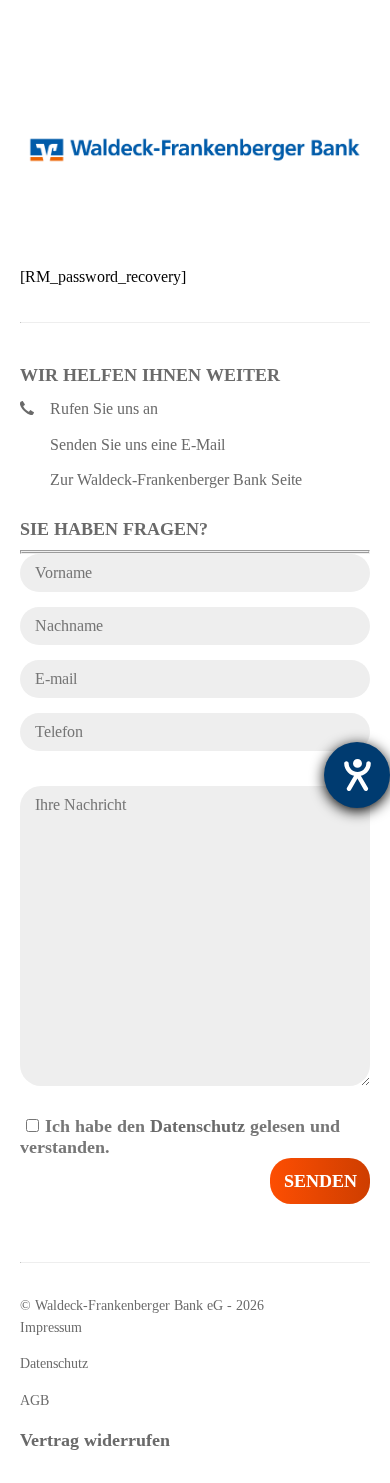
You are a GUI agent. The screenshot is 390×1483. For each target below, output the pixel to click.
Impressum (51, 1327)
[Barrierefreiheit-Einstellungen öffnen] (357, 775)
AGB (34, 1400)
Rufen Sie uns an (104, 408)
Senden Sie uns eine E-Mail (137, 444)
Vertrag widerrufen (95, 1440)
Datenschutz (197, 1126)
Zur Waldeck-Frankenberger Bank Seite (176, 479)
